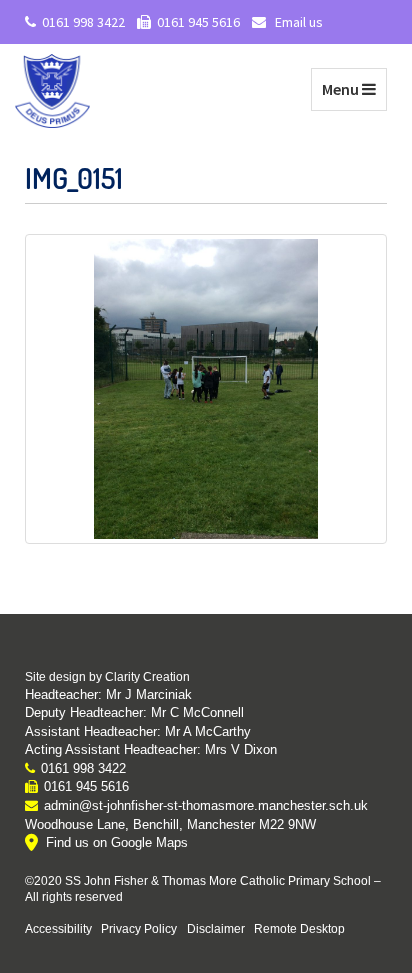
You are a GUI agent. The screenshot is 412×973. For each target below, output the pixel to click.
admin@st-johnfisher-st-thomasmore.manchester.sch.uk (206, 805)
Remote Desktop (299, 928)
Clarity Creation (147, 677)
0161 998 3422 (83, 22)
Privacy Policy (139, 928)
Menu (354, 88)
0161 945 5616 (198, 22)
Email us (297, 22)
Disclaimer (216, 928)
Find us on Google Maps (117, 842)
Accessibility (58, 928)
